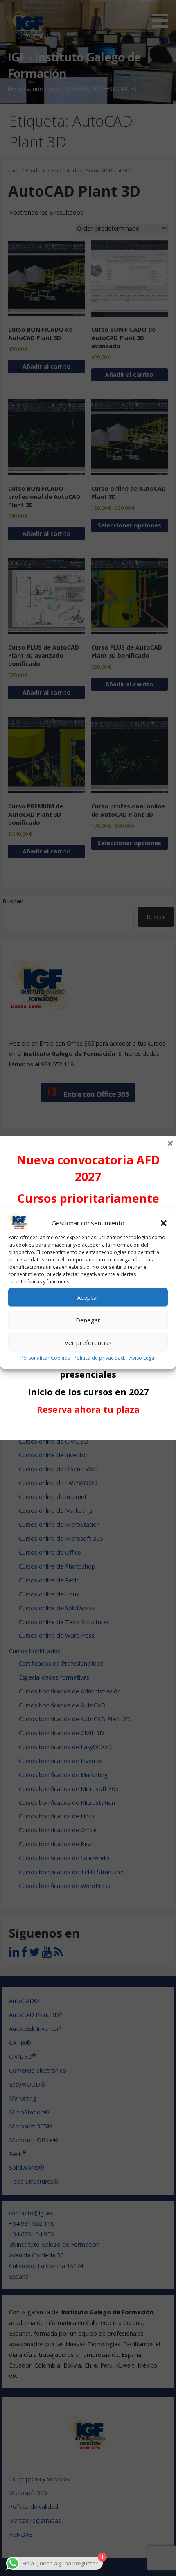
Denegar (88, 1320)
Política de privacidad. (99, 1358)
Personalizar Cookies (45, 1358)
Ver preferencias (88, 1342)
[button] (164, 1223)
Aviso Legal (142, 1358)
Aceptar (88, 1297)
